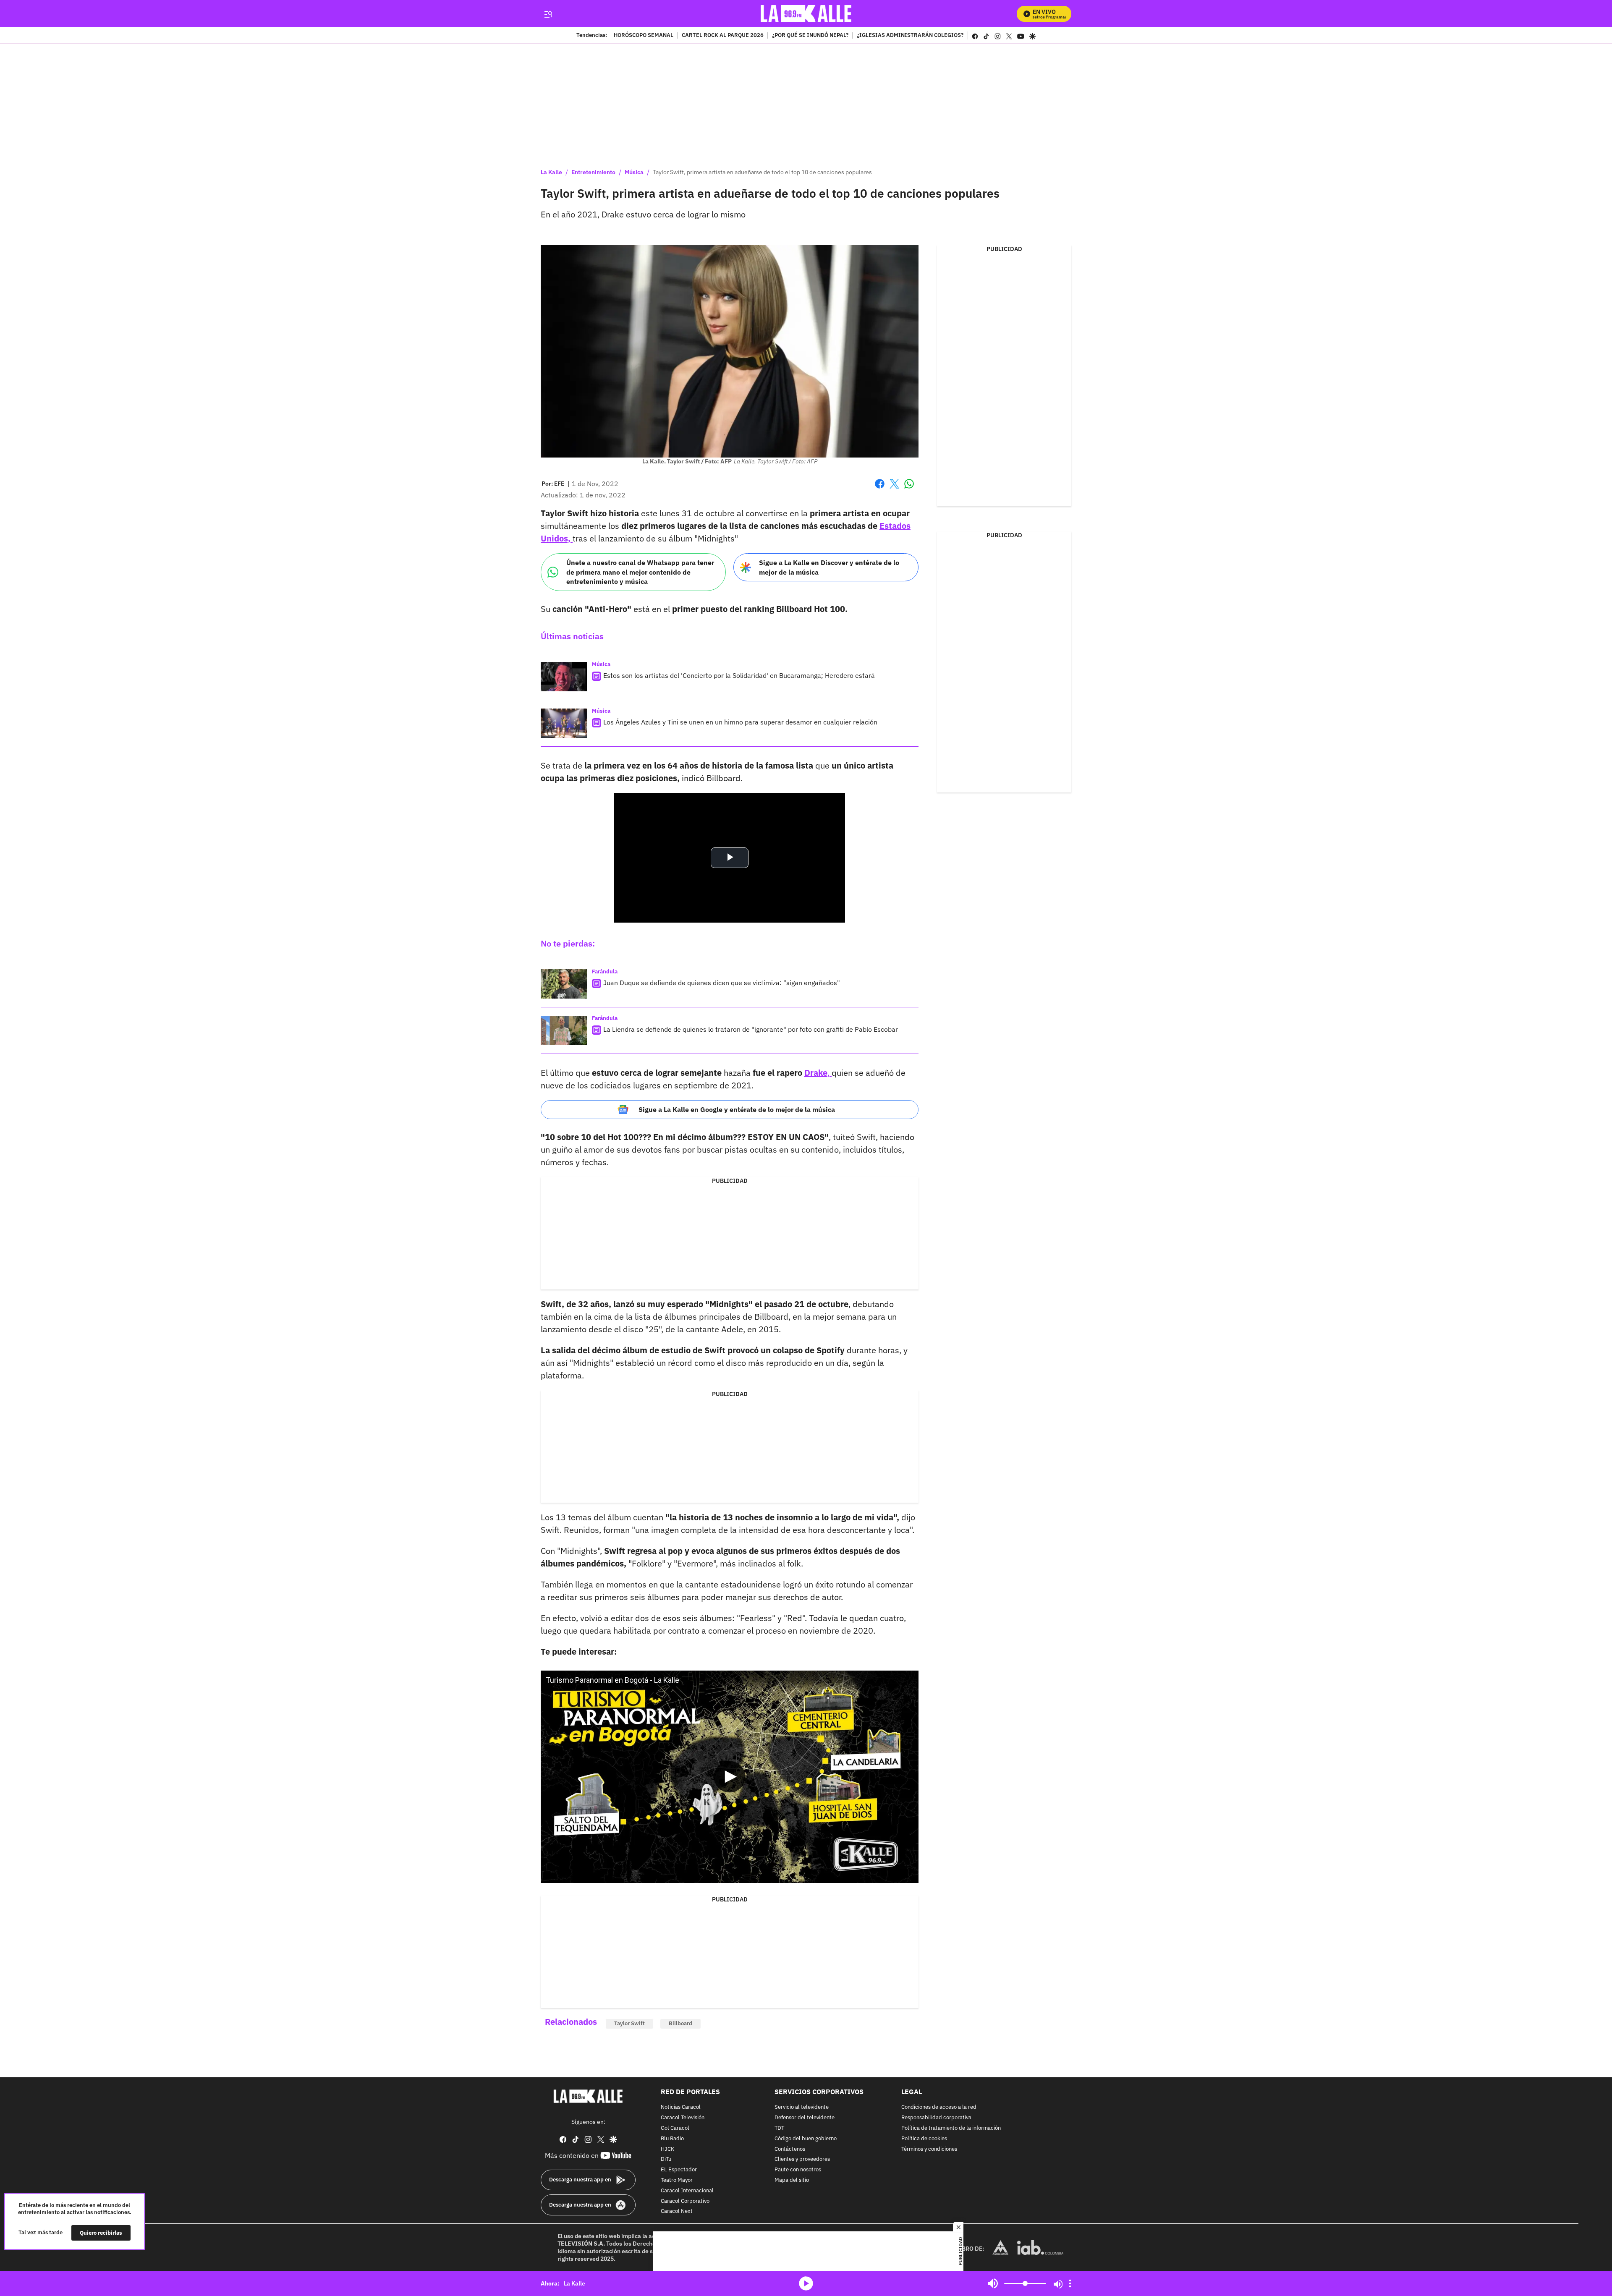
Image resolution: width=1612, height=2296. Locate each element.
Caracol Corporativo (685, 2201)
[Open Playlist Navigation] (1070, 2283)
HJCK (667, 2149)
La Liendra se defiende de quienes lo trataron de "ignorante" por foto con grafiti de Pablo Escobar (751, 1029)
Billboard (680, 2023)
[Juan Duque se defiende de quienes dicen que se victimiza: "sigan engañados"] (564, 984)
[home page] (806, 14)
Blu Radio (672, 2138)
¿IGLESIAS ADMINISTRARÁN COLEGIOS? (910, 36)
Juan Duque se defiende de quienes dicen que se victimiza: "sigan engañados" (722, 983)
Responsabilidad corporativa (936, 2118)
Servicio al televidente (802, 2107)
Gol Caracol (675, 2128)
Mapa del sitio (792, 2180)
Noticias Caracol (681, 2107)
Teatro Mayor (677, 2180)
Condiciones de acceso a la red (939, 2107)
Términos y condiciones (929, 2149)
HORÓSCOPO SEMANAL (644, 36)
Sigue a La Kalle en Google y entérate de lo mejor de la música (737, 1109)
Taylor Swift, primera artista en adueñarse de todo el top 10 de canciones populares (762, 172)
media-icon (806, 2283)
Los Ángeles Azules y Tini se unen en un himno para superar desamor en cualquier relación (740, 722)
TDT (779, 2128)
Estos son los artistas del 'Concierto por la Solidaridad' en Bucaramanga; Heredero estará (739, 675)
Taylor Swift (629, 2023)
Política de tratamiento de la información (951, 2128)
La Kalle (551, 172)
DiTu (666, 2159)
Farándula (605, 971)
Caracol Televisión (683, 2118)
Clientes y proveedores (802, 2159)
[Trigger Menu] (548, 14)
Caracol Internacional (687, 2190)
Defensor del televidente (805, 2118)
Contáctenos (790, 2149)
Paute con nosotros (798, 2170)
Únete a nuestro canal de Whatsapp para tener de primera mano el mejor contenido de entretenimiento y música (640, 572)
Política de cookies (924, 2138)
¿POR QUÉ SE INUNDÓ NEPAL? (810, 36)
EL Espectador (679, 2170)
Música (634, 172)
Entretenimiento (593, 172)
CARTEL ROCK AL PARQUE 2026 (723, 36)
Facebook (880, 489)
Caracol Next (677, 2211)
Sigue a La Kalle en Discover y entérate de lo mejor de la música (829, 567)
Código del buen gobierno (806, 2138)
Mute (993, 2283)
